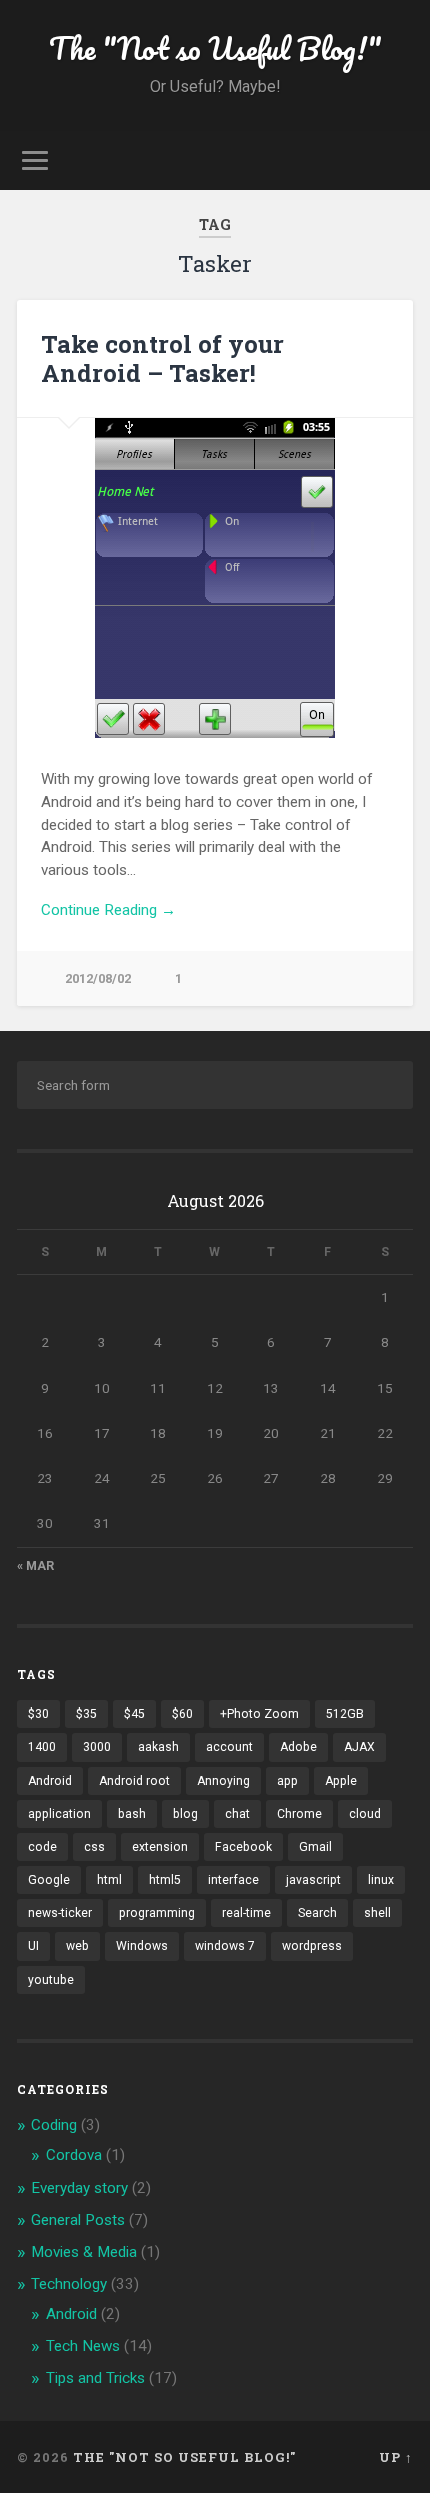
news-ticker (60, 1913)
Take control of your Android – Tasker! (162, 358)
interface (233, 1880)
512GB (345, 1714)
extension (160, 1847)
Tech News (83, 2346)
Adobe (298, 1747)
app (287, 1781)
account (229, 1747)
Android (50, 1781)
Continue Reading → (108, 910)
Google (49, 1880)
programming (157, 1913)
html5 (165, 1880)
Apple (341, 1781)
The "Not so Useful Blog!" (215, 48)
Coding (54, 2125)
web (77, 1946)
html (109, 1880)
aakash (158, 1747)
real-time (246, 1913)
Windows (142, 1946)
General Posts (78, 2220)
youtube (51, 1980)
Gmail (315, 1847)
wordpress (312, 1946)
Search (317, 1913)
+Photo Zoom (259, 1714)
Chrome (299, 1814)
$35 (86, 1714)
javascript (313, 1880)
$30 (38, 1714)
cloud (365, 1814)
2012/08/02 (98, 978)
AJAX (359, 1747)
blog (185, 1814)
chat (237, 1814)
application (59, 1814)
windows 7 (225, 1946)
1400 (42, 1747)
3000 (97, 1747)
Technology (69, 2284)
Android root (134, 1781)
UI (33, 1946)
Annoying (223, 1781)
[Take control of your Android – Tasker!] (215, 578)
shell (377, 1913)
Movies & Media (84, 2252)
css (94, 1847)
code (42, 1847)
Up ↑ (396, 2457)
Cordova (74, 2155)
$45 (134, 1714)
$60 (182, 1714)
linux (381, 1880)
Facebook (243, 1847)
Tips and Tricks (95, 2378)
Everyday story (79, 2188)
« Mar (35, 1566)
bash (132, 1814)
